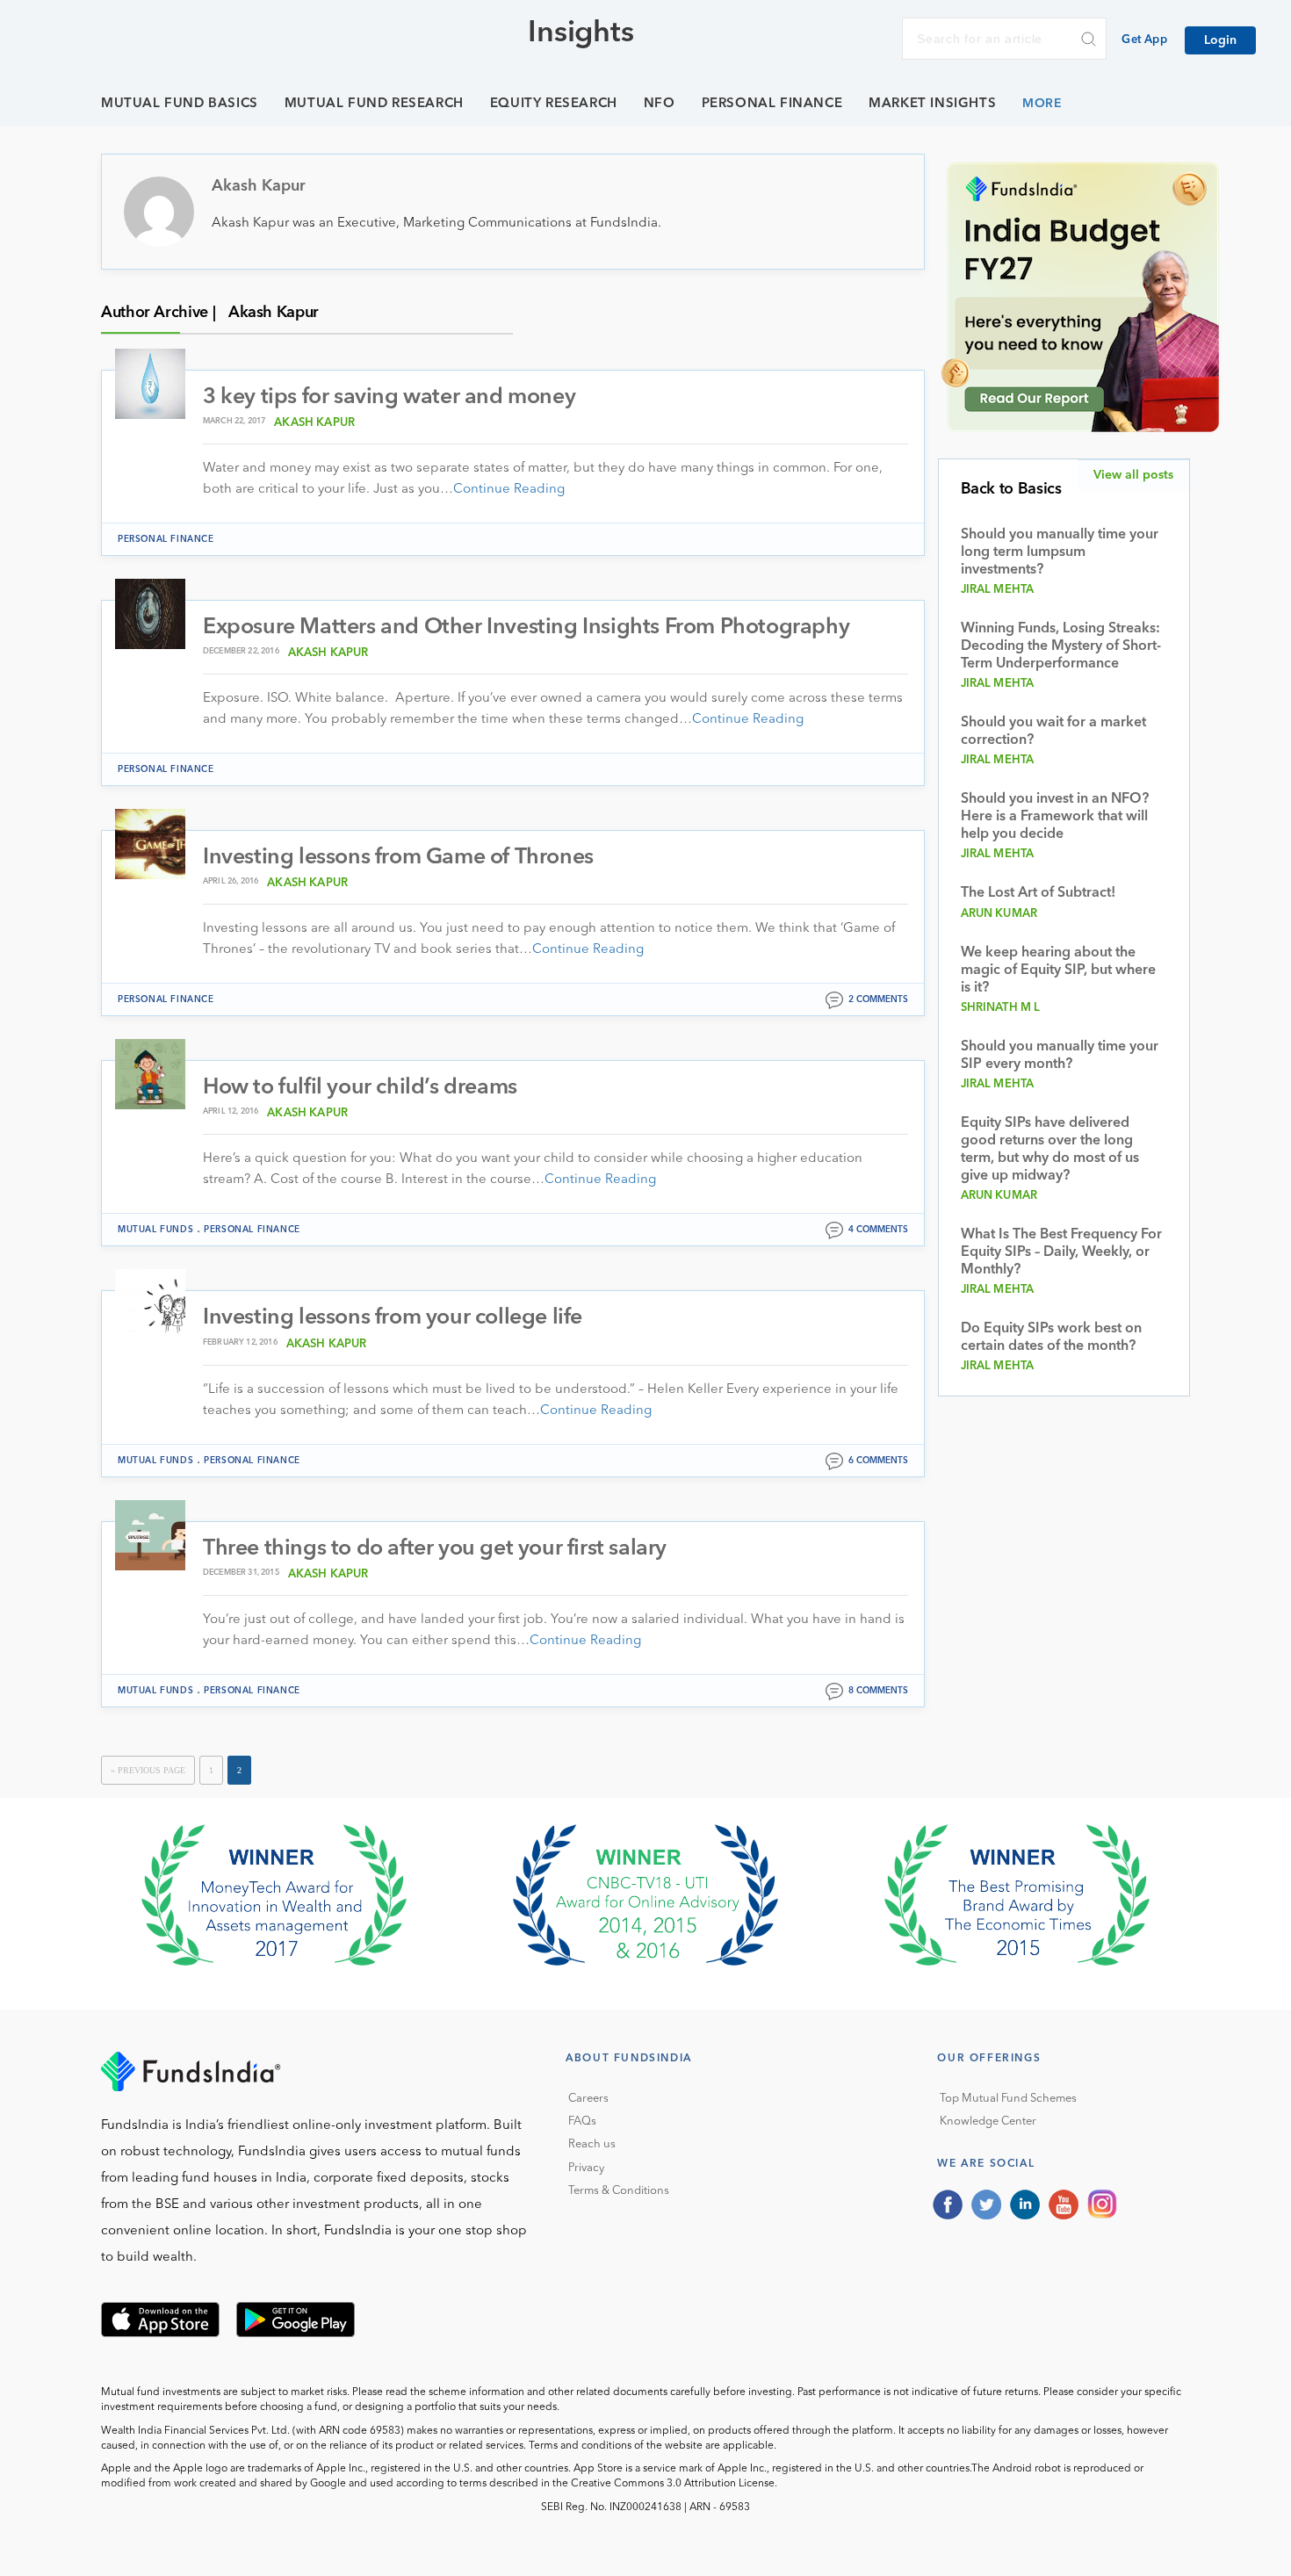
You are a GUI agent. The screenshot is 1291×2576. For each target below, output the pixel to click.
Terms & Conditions (619, 2191)
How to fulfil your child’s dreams (360, 1088)
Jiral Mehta (998, 590)
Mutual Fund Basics (180, 104)
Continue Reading (509, 490)
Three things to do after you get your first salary (435, 1549)
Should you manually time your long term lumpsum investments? (1060, 552)
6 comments (878, 1461)
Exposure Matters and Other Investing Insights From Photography (526, 628)
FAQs (582, 2121)
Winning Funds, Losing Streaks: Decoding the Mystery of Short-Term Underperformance (1061, 646)
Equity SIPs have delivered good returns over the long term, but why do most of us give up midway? (1050, 1150)
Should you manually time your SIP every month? (1060, 1056)
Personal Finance (772, 104)
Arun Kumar (999, 914)
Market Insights (932, 104)
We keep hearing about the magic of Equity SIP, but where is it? (1058, 971)
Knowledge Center (988, 2121)
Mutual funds (155, 1230)
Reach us (592, 2144)
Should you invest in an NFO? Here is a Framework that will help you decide (1055, 817)
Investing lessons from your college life (393, 1318)
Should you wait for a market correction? (1053, 732)
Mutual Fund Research (374, 104)
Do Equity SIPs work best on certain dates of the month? (1051, 1338)
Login (1220, 40)
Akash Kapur (314, 423)
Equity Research (554, 104)
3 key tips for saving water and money (389, 397)
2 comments (878, 999)
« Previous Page (148, 1770)
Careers (588, 2099)
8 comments (878, 1691)
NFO (660, 104)
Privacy (586, 2168)
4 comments (878, 1230)
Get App (1144, 40)
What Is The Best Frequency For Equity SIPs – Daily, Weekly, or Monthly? (1061, 1252)
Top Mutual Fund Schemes (1008, 2099)
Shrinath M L (1001, 1008)
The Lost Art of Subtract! (1038, 893)
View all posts (1133, 475)
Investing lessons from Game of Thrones (398, 858)
